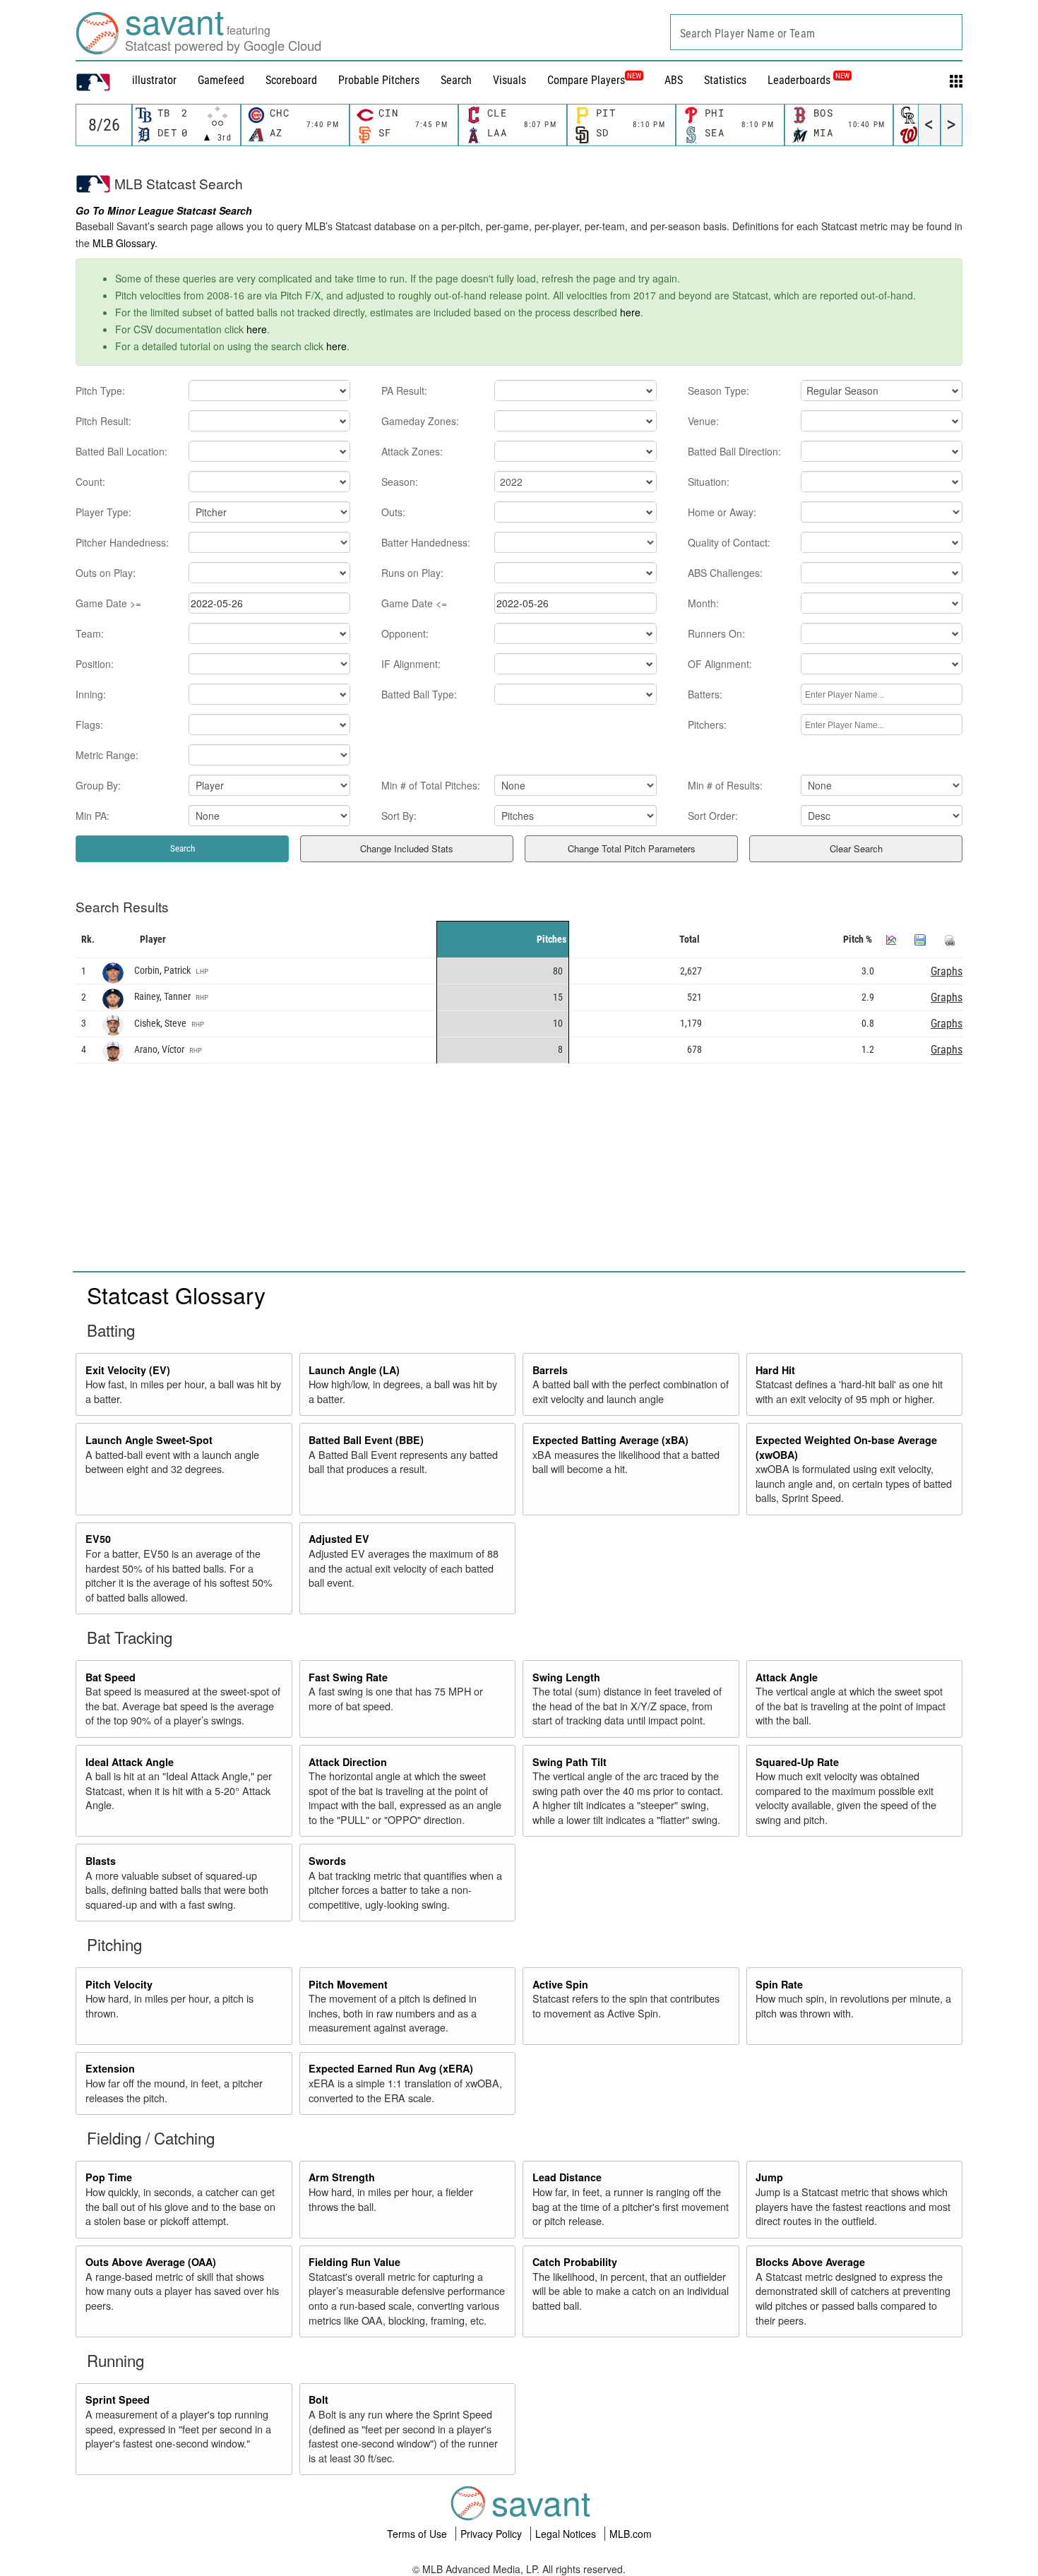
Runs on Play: (412, 573)
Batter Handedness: (426, 542)
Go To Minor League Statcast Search (164, 210)
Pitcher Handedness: (122, 542)
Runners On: (716, 633)
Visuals (509, 80)
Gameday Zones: (420, 421)
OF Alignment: (720, 664)
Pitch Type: (100, 390)
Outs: (393, 512)
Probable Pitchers (379, 80)
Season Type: (718, 390)
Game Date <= (414, 603)
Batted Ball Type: (419, 694)
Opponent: (405, 633)
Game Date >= (108, 603)
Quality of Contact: (729, 542)
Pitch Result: (103, 421)
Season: (400, 482)
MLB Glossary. (125, 243)
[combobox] (816, 32)
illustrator (154, 80)
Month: (703, 603)
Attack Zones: (412, 451)
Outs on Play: (106, 573)
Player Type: (103, 512)
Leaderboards (809, 80)
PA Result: (404, 390)
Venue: (703, 421)
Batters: (705, 694)
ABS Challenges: (725, 573)
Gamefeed (221, 80)
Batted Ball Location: (121, 451)
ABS (674, 80)
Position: (95, 664)
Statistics (725, 80)
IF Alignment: (411, 664)
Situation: (709, 482)
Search (456, 80)
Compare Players (586, 80)
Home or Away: (722, 512)
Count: (90, 482)
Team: (90, 633)
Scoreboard (291, 80)
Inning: (91, 694)
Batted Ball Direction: (734, 451)
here (630, 312)
